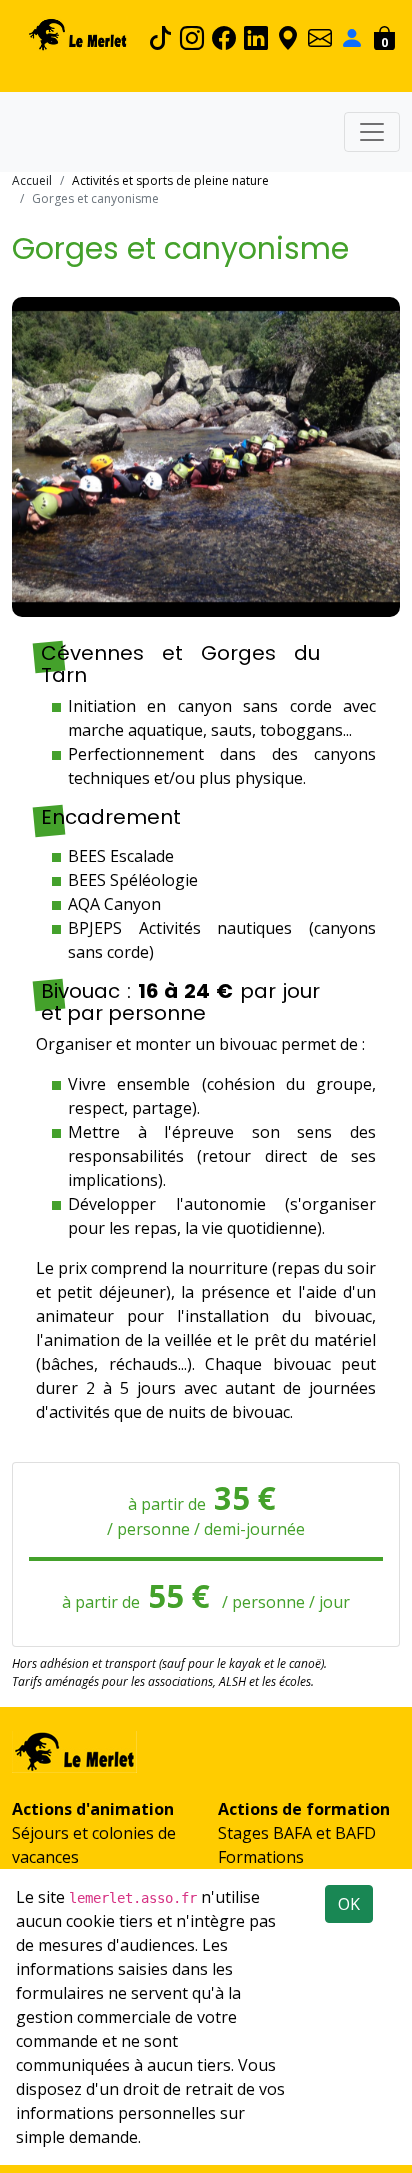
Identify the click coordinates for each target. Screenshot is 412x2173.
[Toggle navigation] (372, 132)
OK (349, 1904)
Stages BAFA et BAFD (297, 1833)
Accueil (32, 180)
